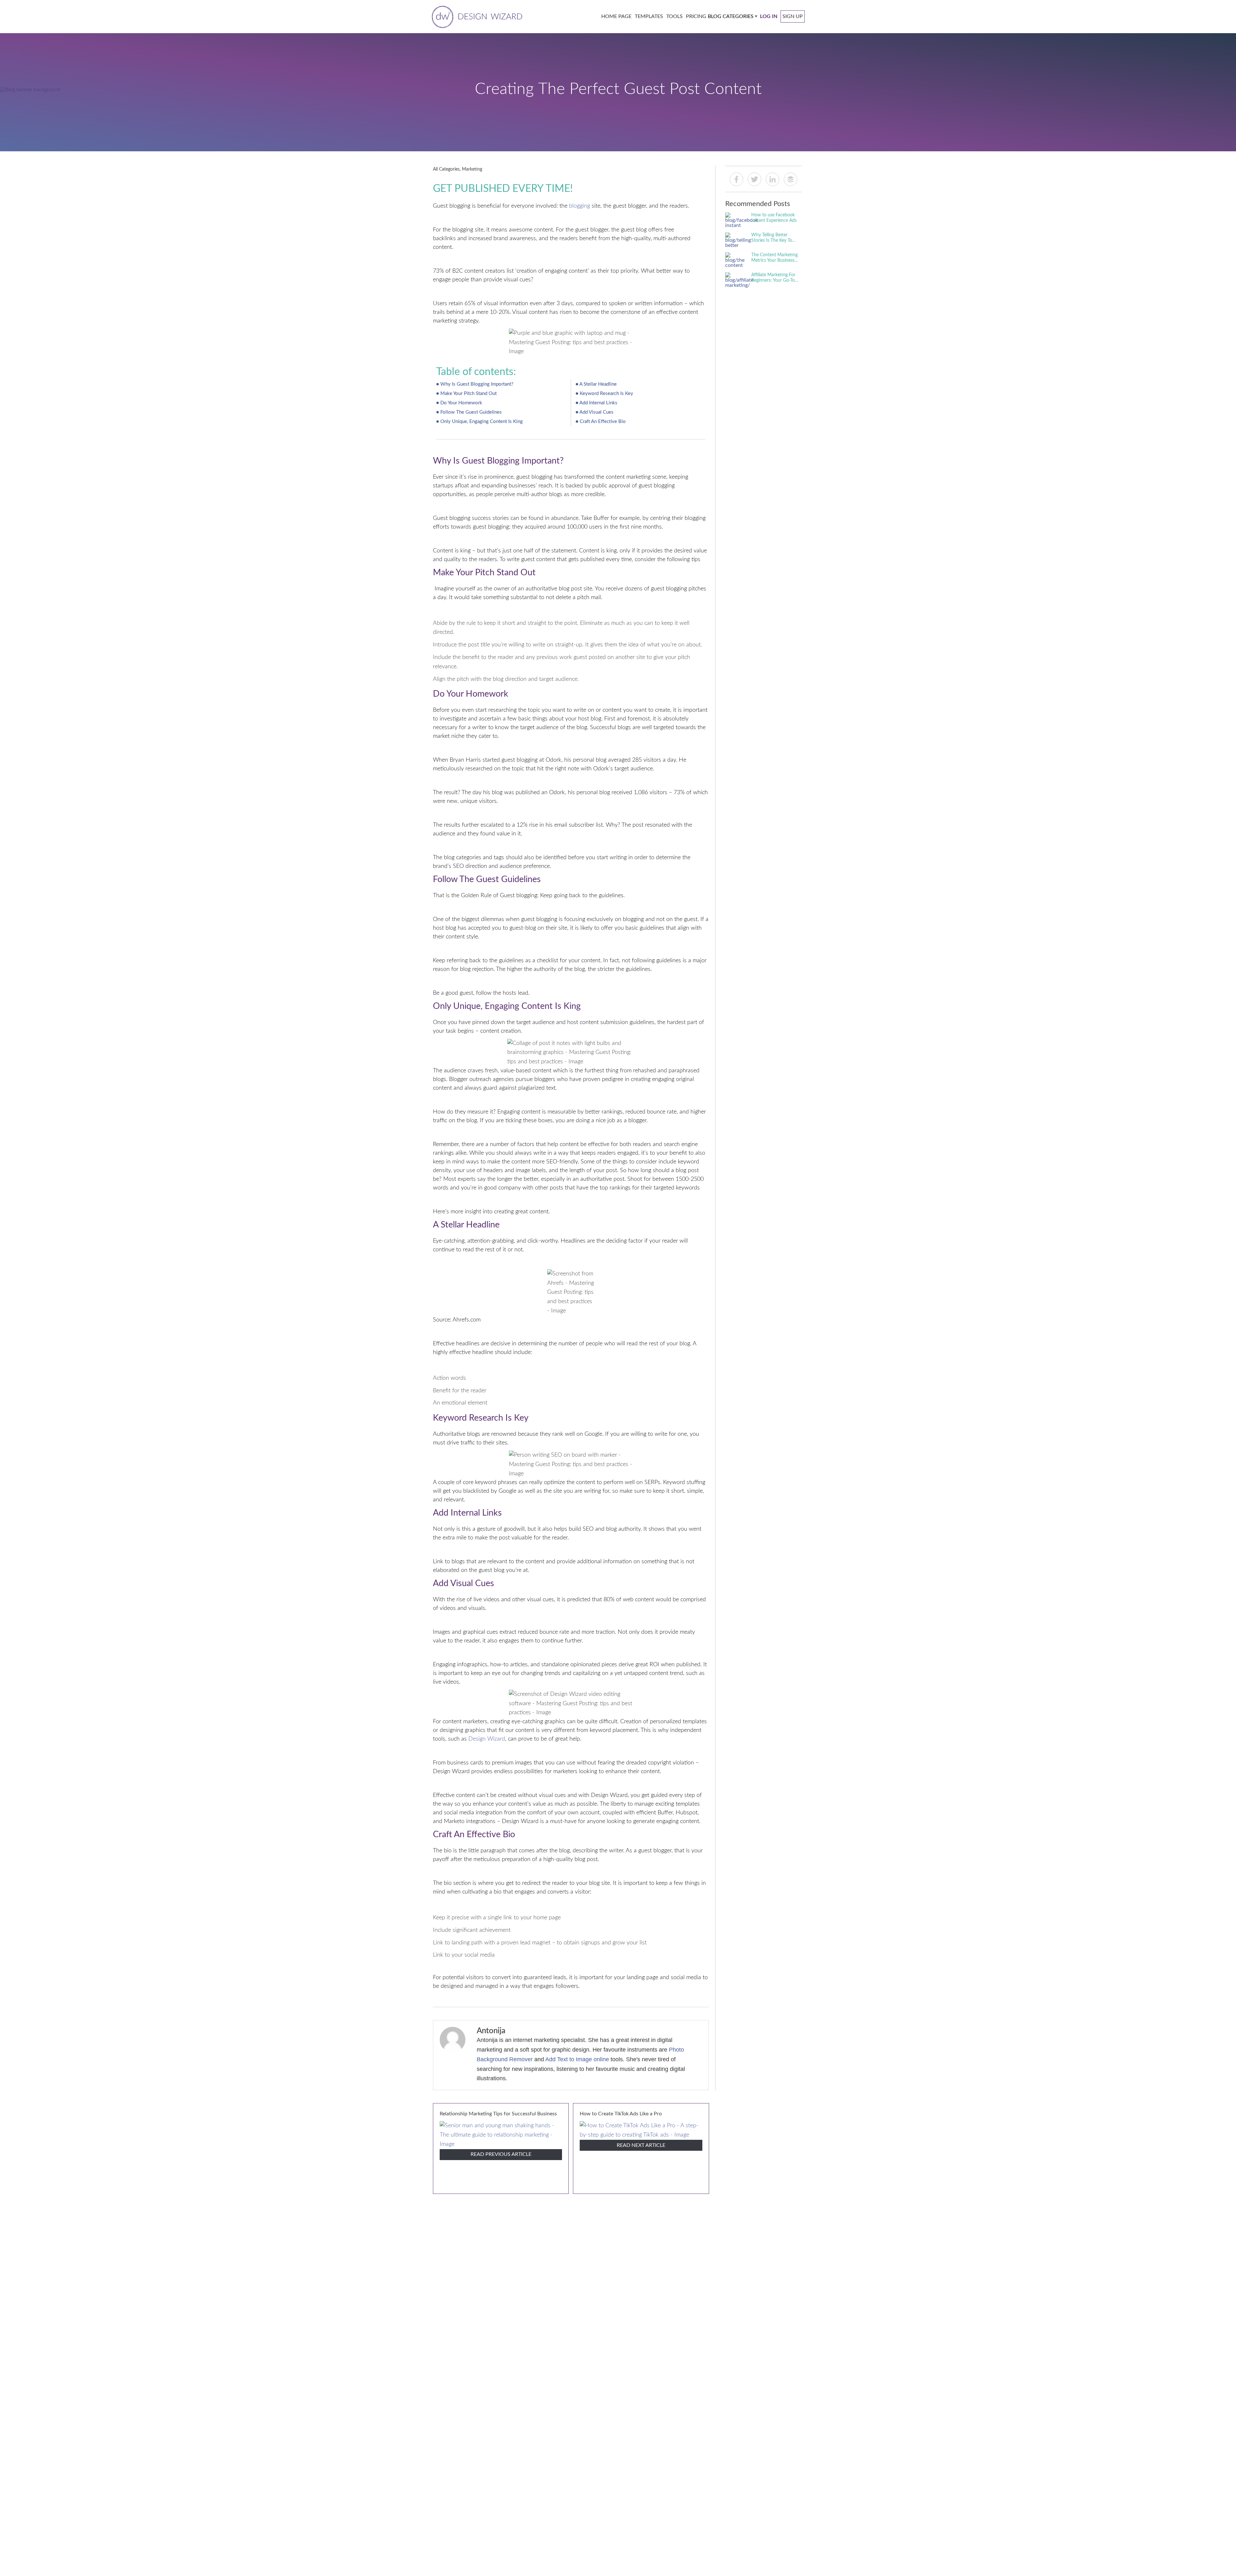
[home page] (476, 16)
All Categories (446, 169)
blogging (580, 206)
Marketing (472, 169)
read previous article (501, 2154)
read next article (641, 2145)
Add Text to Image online (577, 2059)
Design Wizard (487, 1739)
